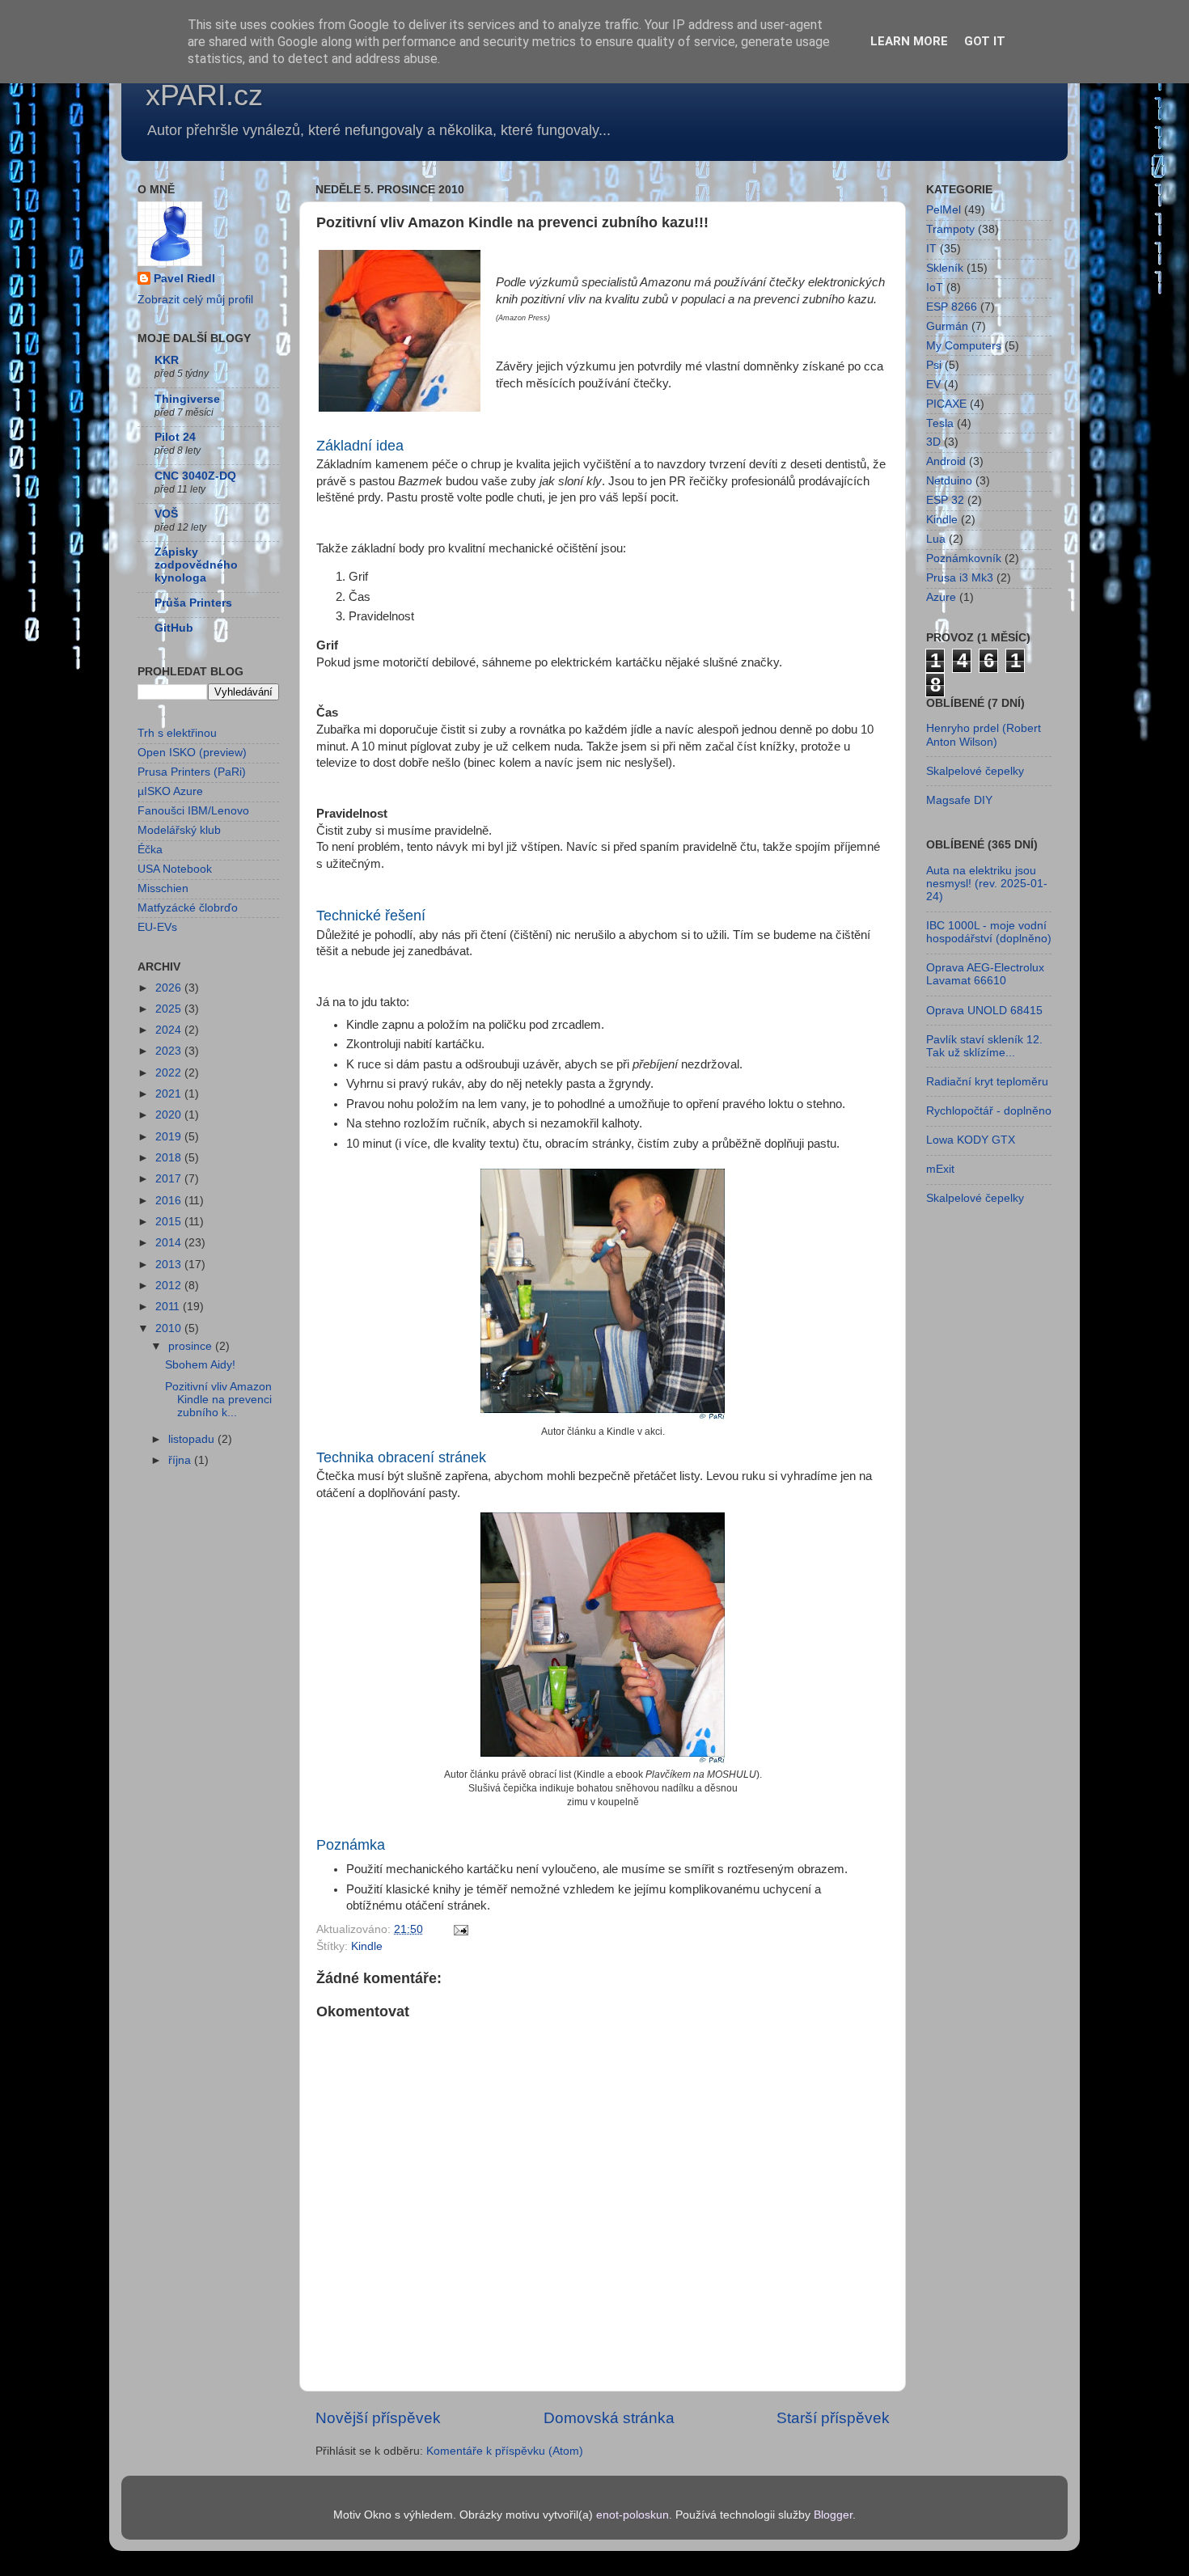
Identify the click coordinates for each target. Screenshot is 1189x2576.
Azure (941, 597)
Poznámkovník (964, 558)
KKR (167, 360)
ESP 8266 (952, 307)
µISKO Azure (170, 791)
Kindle (367, 1946)
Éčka (150, 850)
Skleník (945, 268)
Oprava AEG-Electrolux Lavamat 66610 (985, 974)
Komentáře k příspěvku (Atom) (505, 2451)
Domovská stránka (609, 2418)
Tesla (940, 423)
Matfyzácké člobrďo (188, 908)
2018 (170, 1158)
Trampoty (950, 229)
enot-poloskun (633, 2515)
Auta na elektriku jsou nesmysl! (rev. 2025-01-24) (987, 884)
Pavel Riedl (184, 279)
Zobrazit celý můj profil (195, 300)
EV (933, 385)
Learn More (909, 41)
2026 (170, 988)
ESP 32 (945, 500)
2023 (170, 1051)
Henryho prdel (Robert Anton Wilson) (984, 735)
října (181, 1460)
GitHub (174, 628)
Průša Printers (193, 603)
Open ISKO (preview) (192, 753)
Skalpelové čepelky (975, 771)
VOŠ (166, 514)
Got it (985, 41)
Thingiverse (187, 399)
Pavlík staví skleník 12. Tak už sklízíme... (984, 1046)
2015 (170, 1222)
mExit (940, 1169)
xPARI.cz (204, 95)
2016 (170, 1201)
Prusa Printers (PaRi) (192, 772)
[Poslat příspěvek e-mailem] (460, 1929)
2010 (170, 1328)
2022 (170, 1073)
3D (933, 442)
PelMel (944, 210)
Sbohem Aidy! (200, 1365)
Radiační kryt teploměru (987, 1082)
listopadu (193, 1439)
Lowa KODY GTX (971, 1140)
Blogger (833, 2515)
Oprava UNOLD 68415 (984, 1011)
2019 (170, 1137)
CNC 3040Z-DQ (195, 476)
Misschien (163, 888)
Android (946, 461)
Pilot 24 (175, 437)
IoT (935, 288)
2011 (169, 1307)
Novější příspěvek (378, 2418)
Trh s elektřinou (177, 733)
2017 (170, 1179)
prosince (192, 1346)
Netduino (949, 481)
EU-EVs (157, 927)
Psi (934, 365)
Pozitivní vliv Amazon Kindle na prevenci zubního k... (218, 1400)
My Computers (964, 346)
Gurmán (947, 326)
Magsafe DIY (959, 800)
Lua (936, 539)
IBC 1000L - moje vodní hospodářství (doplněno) (989, 932)
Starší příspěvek (833, 2418)
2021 (170, 1094)
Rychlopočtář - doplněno (989, 1111)
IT (931, 249)
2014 (170, 1243)
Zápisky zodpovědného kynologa (196, 565)
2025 (170, 1009)
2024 (170, 1030)
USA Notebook (175, 869)
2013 (170, 1265)
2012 (170, 1286)
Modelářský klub (179, 830)
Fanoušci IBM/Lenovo (193, 811)
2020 (170, 1115)
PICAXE (946, 404)
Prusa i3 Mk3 (960, 578)
